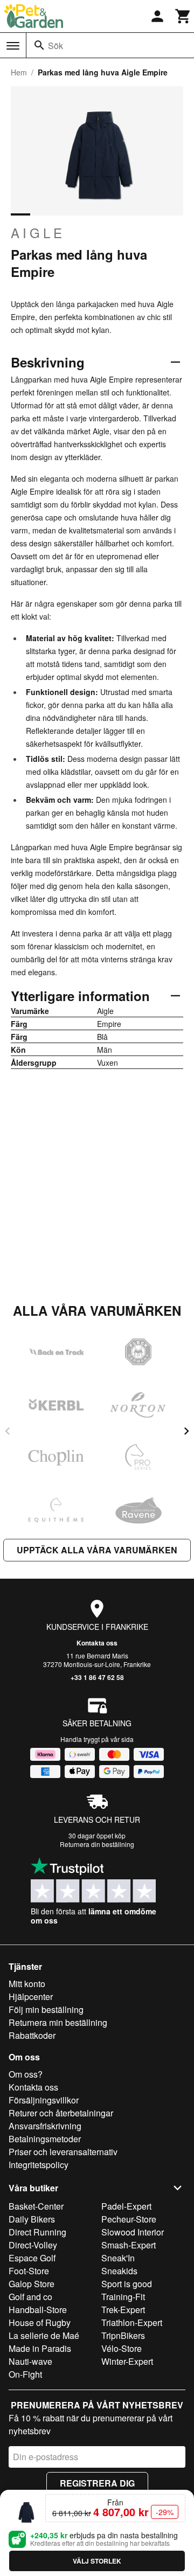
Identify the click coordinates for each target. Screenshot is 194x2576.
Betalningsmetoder (45, 2139)
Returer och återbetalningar (61, 2113)
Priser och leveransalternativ (63, 2152)
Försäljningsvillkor (44, 2100)
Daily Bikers (32, 2219)
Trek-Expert (123, 2310)
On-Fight (25, 2374)
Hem (19, 72)
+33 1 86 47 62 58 (97, 1677)
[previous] (8, 1431)
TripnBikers (123, 2335)
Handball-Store (38, 2310)
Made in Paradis (40, 2348)
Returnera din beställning (97, 1844)
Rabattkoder (32, 2035)
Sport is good (127, 2284)
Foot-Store (29, 2271)
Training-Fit (123, 2297)
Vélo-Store (122, 2348)
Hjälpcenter (31, 1997)
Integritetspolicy (39, 2165)
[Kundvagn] (183, 16)
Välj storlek (97, 2561)
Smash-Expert (129, 2245)
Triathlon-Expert (132, 2322)
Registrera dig (97, 2483)
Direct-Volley (33, 2245)
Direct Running (37, 2232)
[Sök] (39, 45)
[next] (186, 1431)
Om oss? (26, 2074)
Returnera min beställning (58, 2022)
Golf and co (30, 2297)
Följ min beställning (46, 2009)
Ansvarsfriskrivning (45, 2126)
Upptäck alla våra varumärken (97, 1550)
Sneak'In (118, 2258)
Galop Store (32, 2284)
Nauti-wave (30, 2361)
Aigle (38, 233)
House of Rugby (40, 2322)
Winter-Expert (127, 2361)
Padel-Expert (126, 2206)
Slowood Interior (133, 2232)
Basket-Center (36, 2206)
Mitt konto (27, 1984)
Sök (56, 46)
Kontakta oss (97, 1643)
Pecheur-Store (129, 2219)
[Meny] (13, 46)
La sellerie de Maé (44, 2335)
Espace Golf (32, 2258)
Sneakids (119, 2271)
